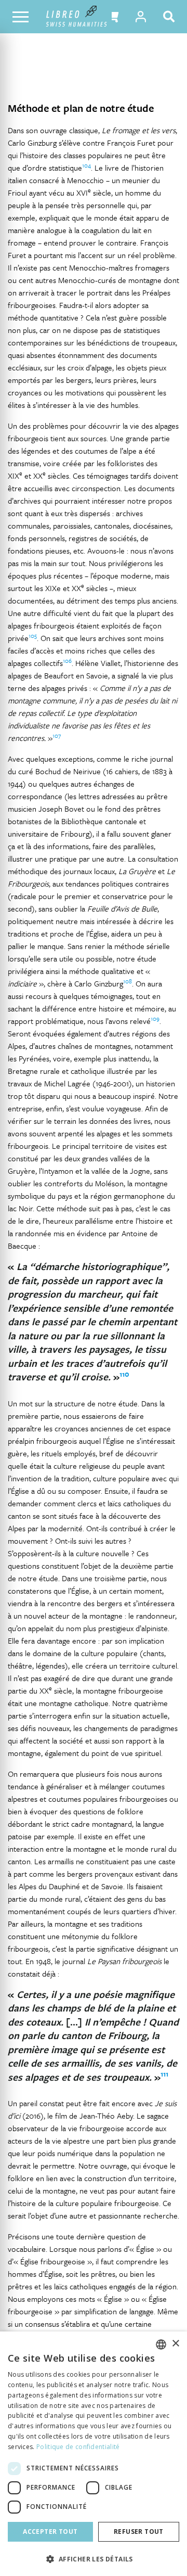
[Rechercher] (171, 17)
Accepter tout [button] (50, 2532)
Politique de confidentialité (78, 2447)
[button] (112, 17)
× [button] (175, 2344)
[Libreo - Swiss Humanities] (77, 17)
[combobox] (161, 2344)
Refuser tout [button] (139, 2532)
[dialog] (94, 2454)
